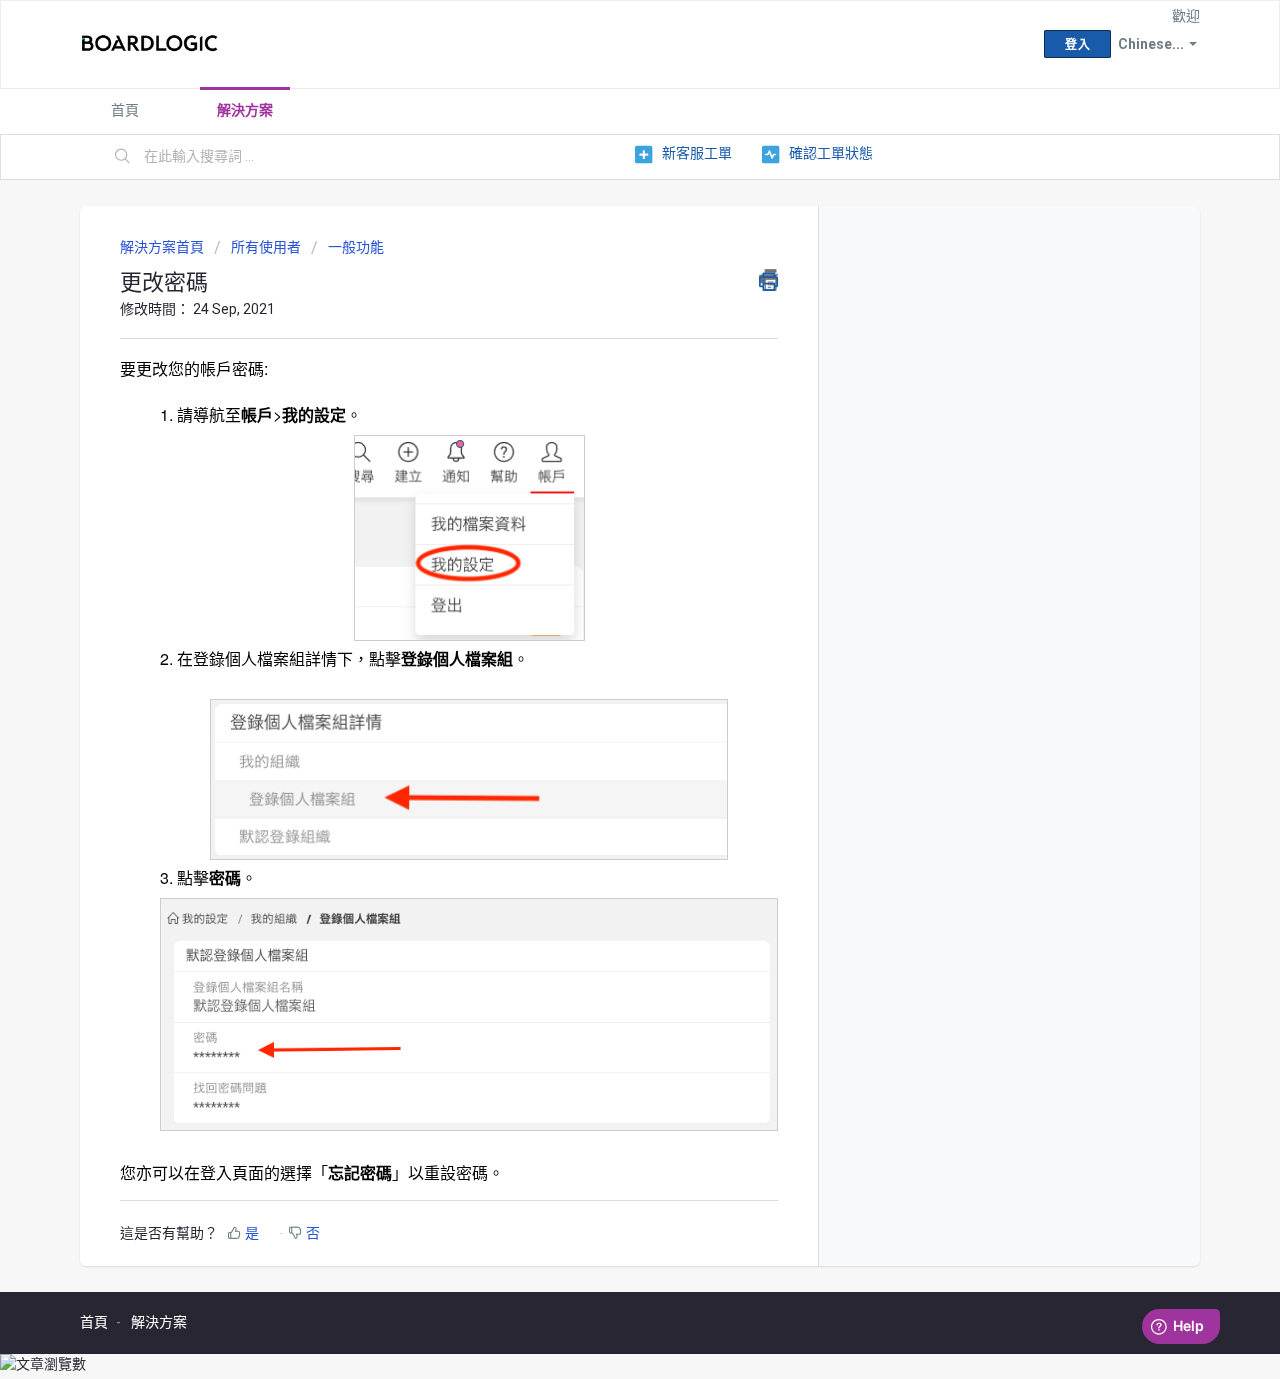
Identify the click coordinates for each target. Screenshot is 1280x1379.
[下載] (603, 432)
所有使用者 (266, 247)
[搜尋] (123, 157)
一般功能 (356, 247)
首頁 (125, 110)
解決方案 (245, 110)
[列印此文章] (768, 280)
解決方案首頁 (163, 247)
